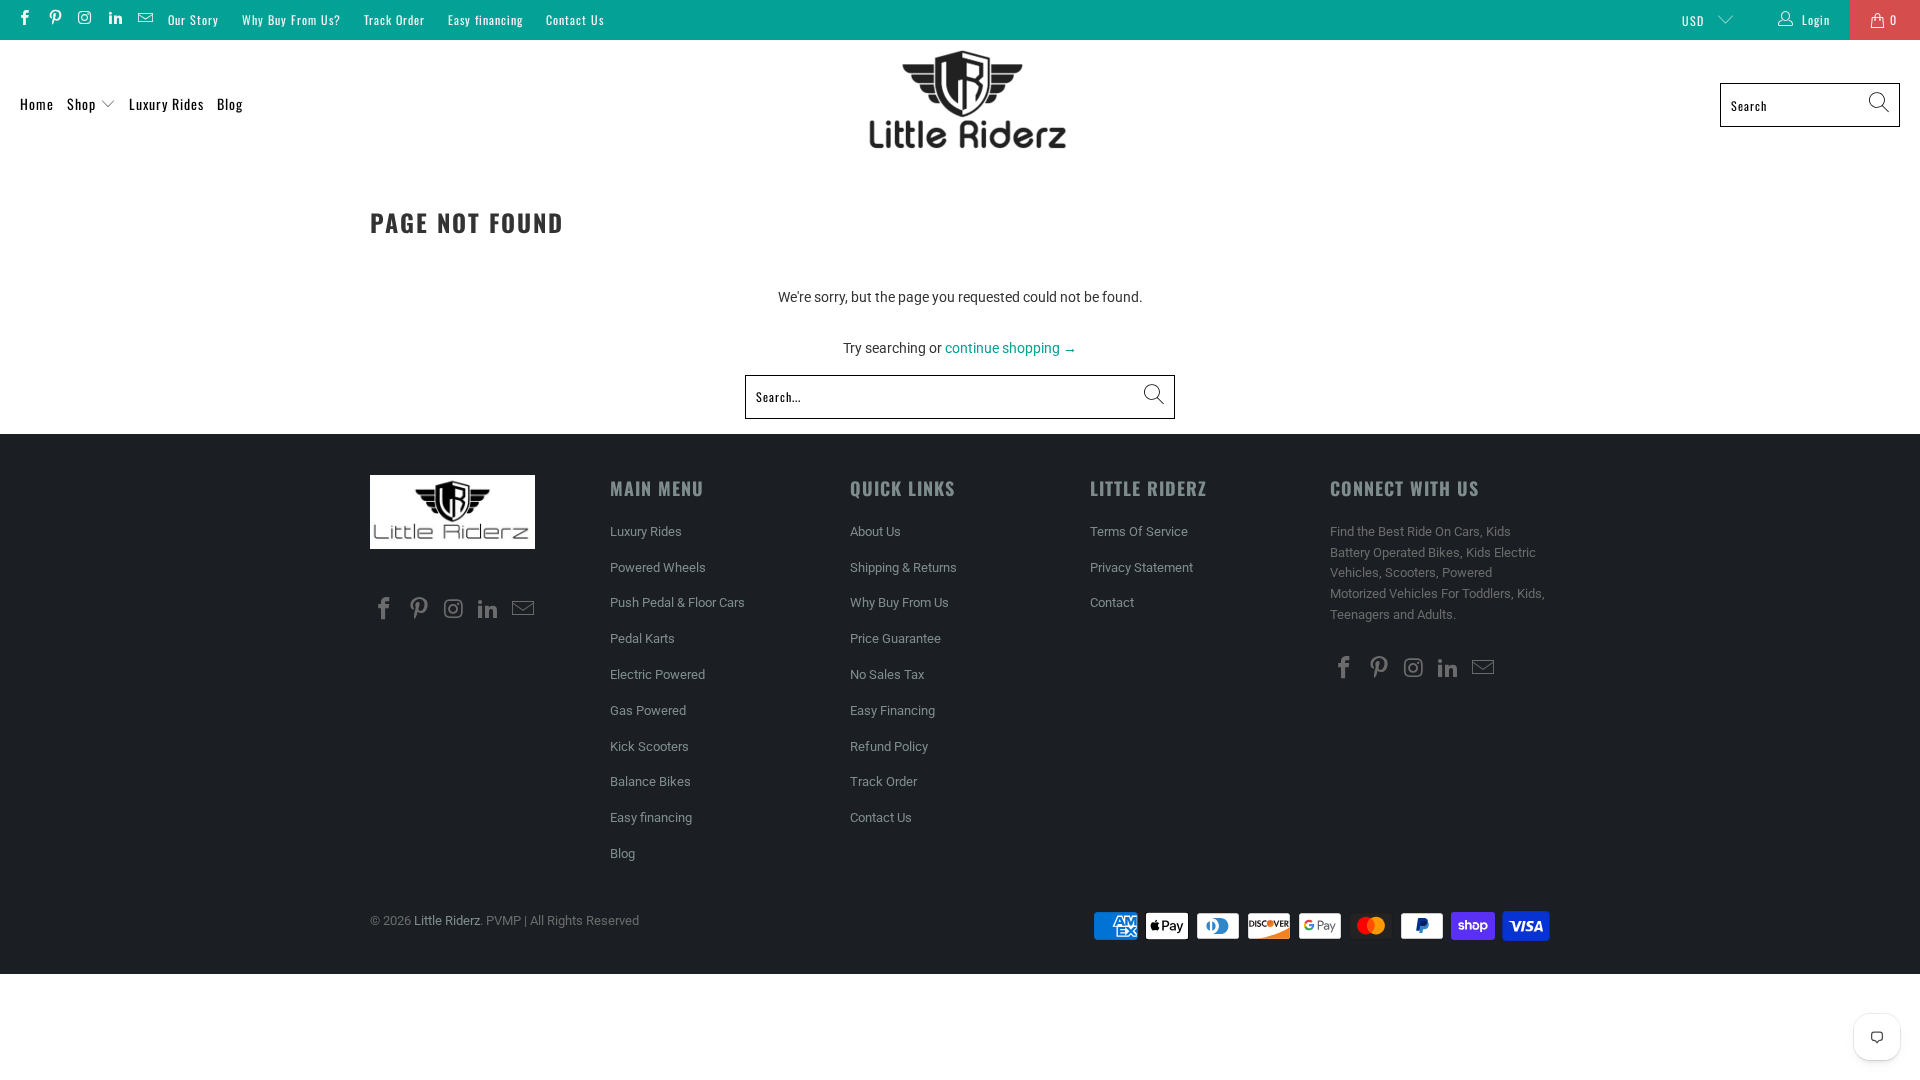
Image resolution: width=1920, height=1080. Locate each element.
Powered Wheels (658, 567)
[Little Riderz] (967, 105)
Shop (83, 103)
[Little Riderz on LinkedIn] (114, 20)
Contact (1112, 602)
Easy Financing (892, 710)
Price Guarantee (895, 638)
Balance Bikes (650, 781)
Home (37, 103)
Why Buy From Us (899, 602)
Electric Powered (657, 674)
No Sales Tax (887, 674)
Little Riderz (447, 920)
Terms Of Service (1139, 531)
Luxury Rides (166, 103)
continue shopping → (1011, 348)
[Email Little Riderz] (144, 20)
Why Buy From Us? (291, 19)
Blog (230, 103)
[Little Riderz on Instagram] (84, 20)
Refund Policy (889, 746)
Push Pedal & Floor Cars (677, 602)
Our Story (193, 19)
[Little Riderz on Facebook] (23, 20)
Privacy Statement (1141, 567)
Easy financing (485, 19)
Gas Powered (648, 710)
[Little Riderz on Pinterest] (53, 20)
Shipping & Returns (903, 567)
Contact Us (575, 19)
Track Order (394, 19)
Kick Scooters (649, 746)
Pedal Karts (642, 638)
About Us (875, 531)
